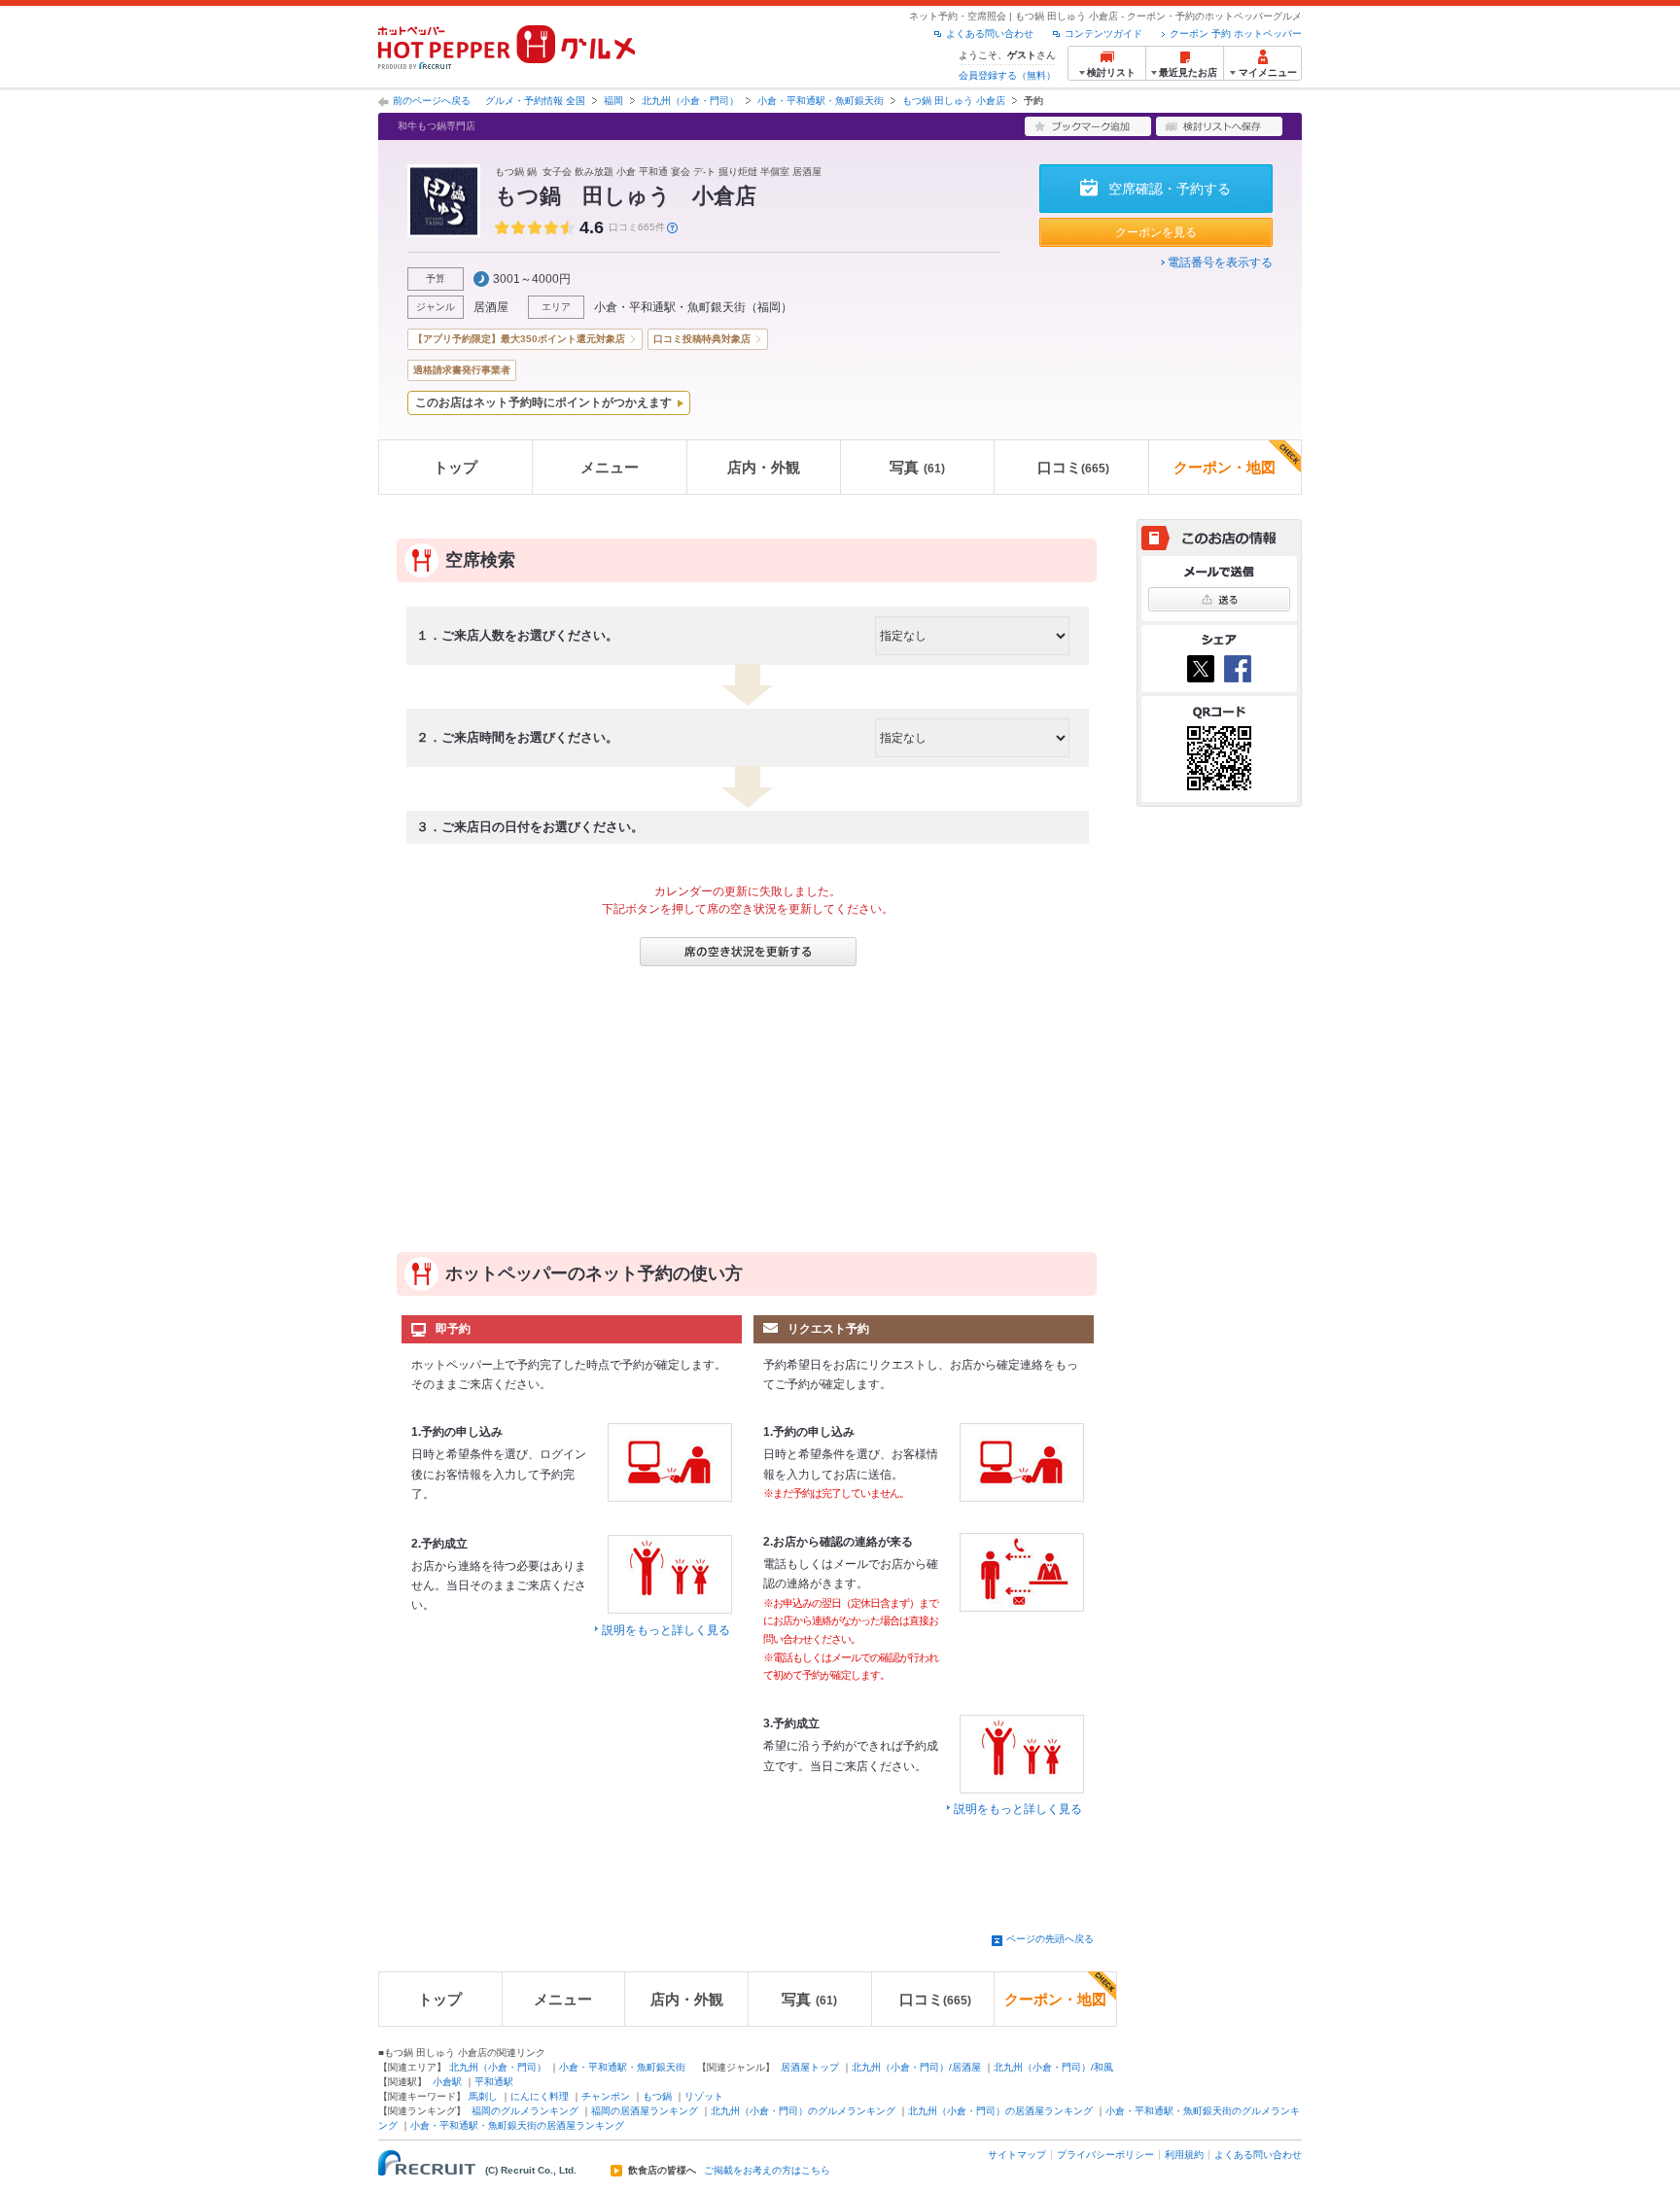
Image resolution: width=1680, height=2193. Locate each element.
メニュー (610, 467)
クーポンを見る (1156, 232)
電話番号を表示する (1220, 262)
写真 (917, 467)
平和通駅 (494, 2082)
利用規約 (1184, 2155)
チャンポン (606, 2096)
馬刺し (483, 2096)
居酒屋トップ (810, 2067)
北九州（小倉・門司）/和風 (1053, 2067)
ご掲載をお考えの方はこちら (767, 2171)
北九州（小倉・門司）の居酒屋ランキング (1000, 2111)
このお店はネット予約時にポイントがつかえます (543, 402)
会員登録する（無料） (1007, 75)
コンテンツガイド (1103, 34)
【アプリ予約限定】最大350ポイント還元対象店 (519, 339)
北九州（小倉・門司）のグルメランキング (803, 2111)
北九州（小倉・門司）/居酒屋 (916, 2067)
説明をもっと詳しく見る (666, 1630)
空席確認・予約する (1170, 189)
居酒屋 (491, 307)
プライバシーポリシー (1105, 2155)
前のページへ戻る (432, 101)
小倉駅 (447, 2082)
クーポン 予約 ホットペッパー (1236, 34)
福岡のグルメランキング (525, 2111)
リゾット (704, 2096)
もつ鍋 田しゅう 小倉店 (954, 101)
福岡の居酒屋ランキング (645, 2111)
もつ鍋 (657, 2096)
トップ (455, 467)
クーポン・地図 (1225, 467)
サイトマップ (1017, 2155)
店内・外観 (764, 467)
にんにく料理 (540, 2096)
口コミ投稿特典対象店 (702, 339)
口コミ (1073, 467)
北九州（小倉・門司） (690, 101)
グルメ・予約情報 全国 (535, 101)
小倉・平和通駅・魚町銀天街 (821, 101)
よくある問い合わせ (990, 34)
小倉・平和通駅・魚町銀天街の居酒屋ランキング (517, 2125)
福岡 (613, 101)
